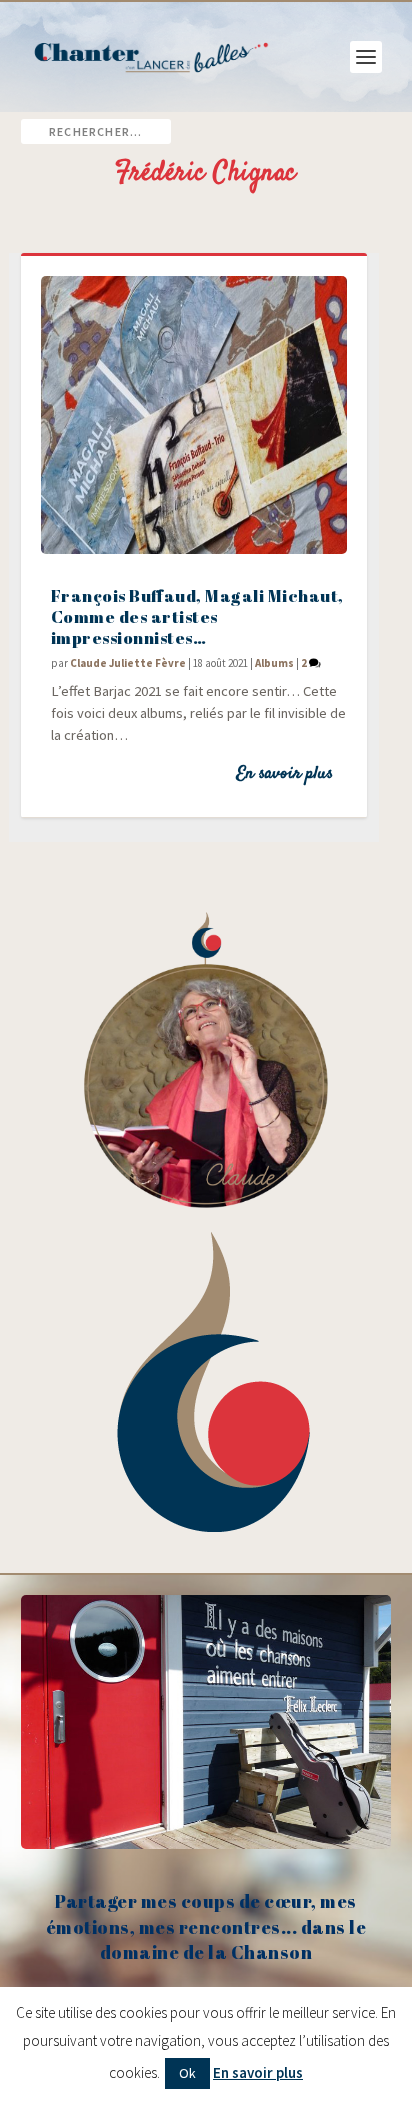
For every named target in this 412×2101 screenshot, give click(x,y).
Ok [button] (187, 2073)
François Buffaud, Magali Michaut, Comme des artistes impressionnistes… (197, 616)
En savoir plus (284, 774)
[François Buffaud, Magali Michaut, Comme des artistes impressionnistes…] (194, 415)
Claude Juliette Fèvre (128, 663)
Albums (274, 663)
